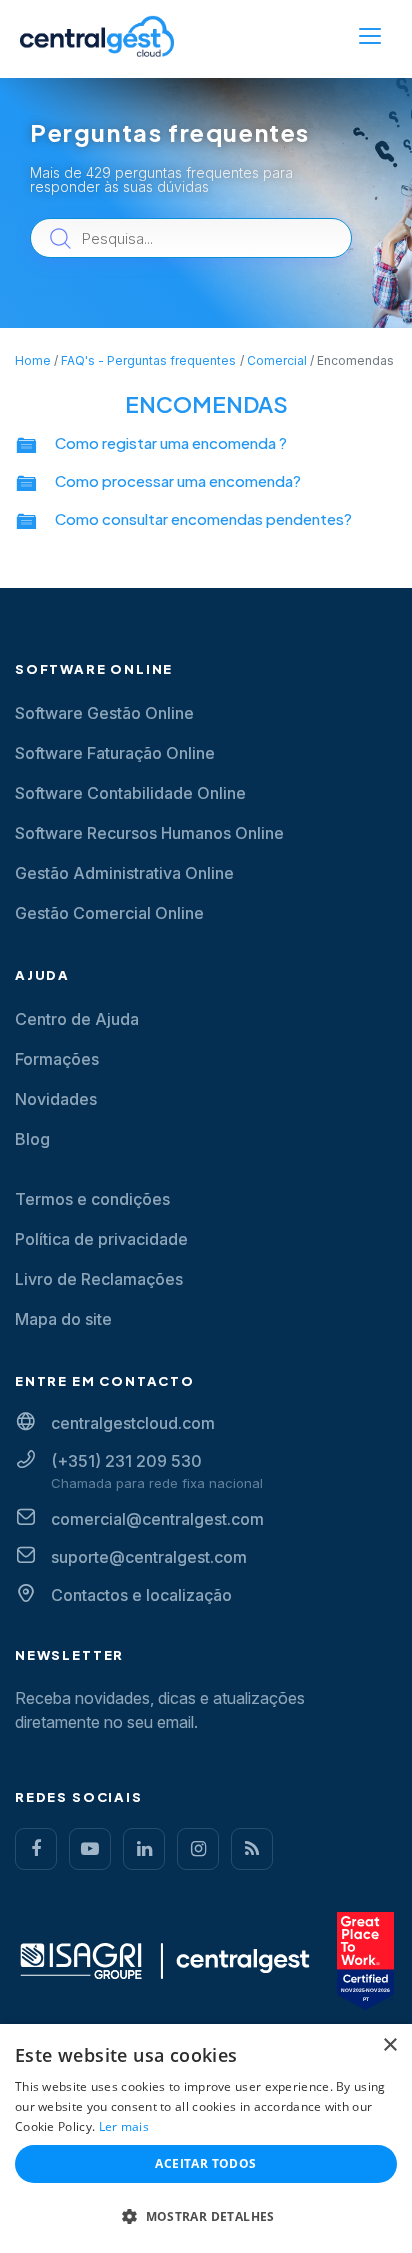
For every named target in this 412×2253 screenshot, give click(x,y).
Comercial (277, 360)
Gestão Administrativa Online (124, 873)
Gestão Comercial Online (109, 913)
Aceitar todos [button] (205, 2163)
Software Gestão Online (104, 713)
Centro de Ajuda (77, 1019)
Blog (32, 1139)
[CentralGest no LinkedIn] (144, 1849)
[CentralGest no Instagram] (198, 1849)
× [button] (389, 2045)
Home (33, 360)
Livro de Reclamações (99, 1279)
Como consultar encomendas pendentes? (203, 518)
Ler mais (124, 2126)
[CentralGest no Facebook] (36, 1849)
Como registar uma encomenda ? (171, 442)
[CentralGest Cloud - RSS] (252, 1849)
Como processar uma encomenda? (178, 480)
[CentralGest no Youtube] (90, 1849)
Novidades (56, 1099)
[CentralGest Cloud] (97, 36)
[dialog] (206, 2138)
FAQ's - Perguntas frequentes (148, 360)
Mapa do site (63, 1319)
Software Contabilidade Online (130, 793)
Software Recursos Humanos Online (149, 833)
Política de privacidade (101, 1239)
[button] (206, 2217)
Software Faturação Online (115, 753)
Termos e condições (92, 1199)
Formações (57, 1059)
